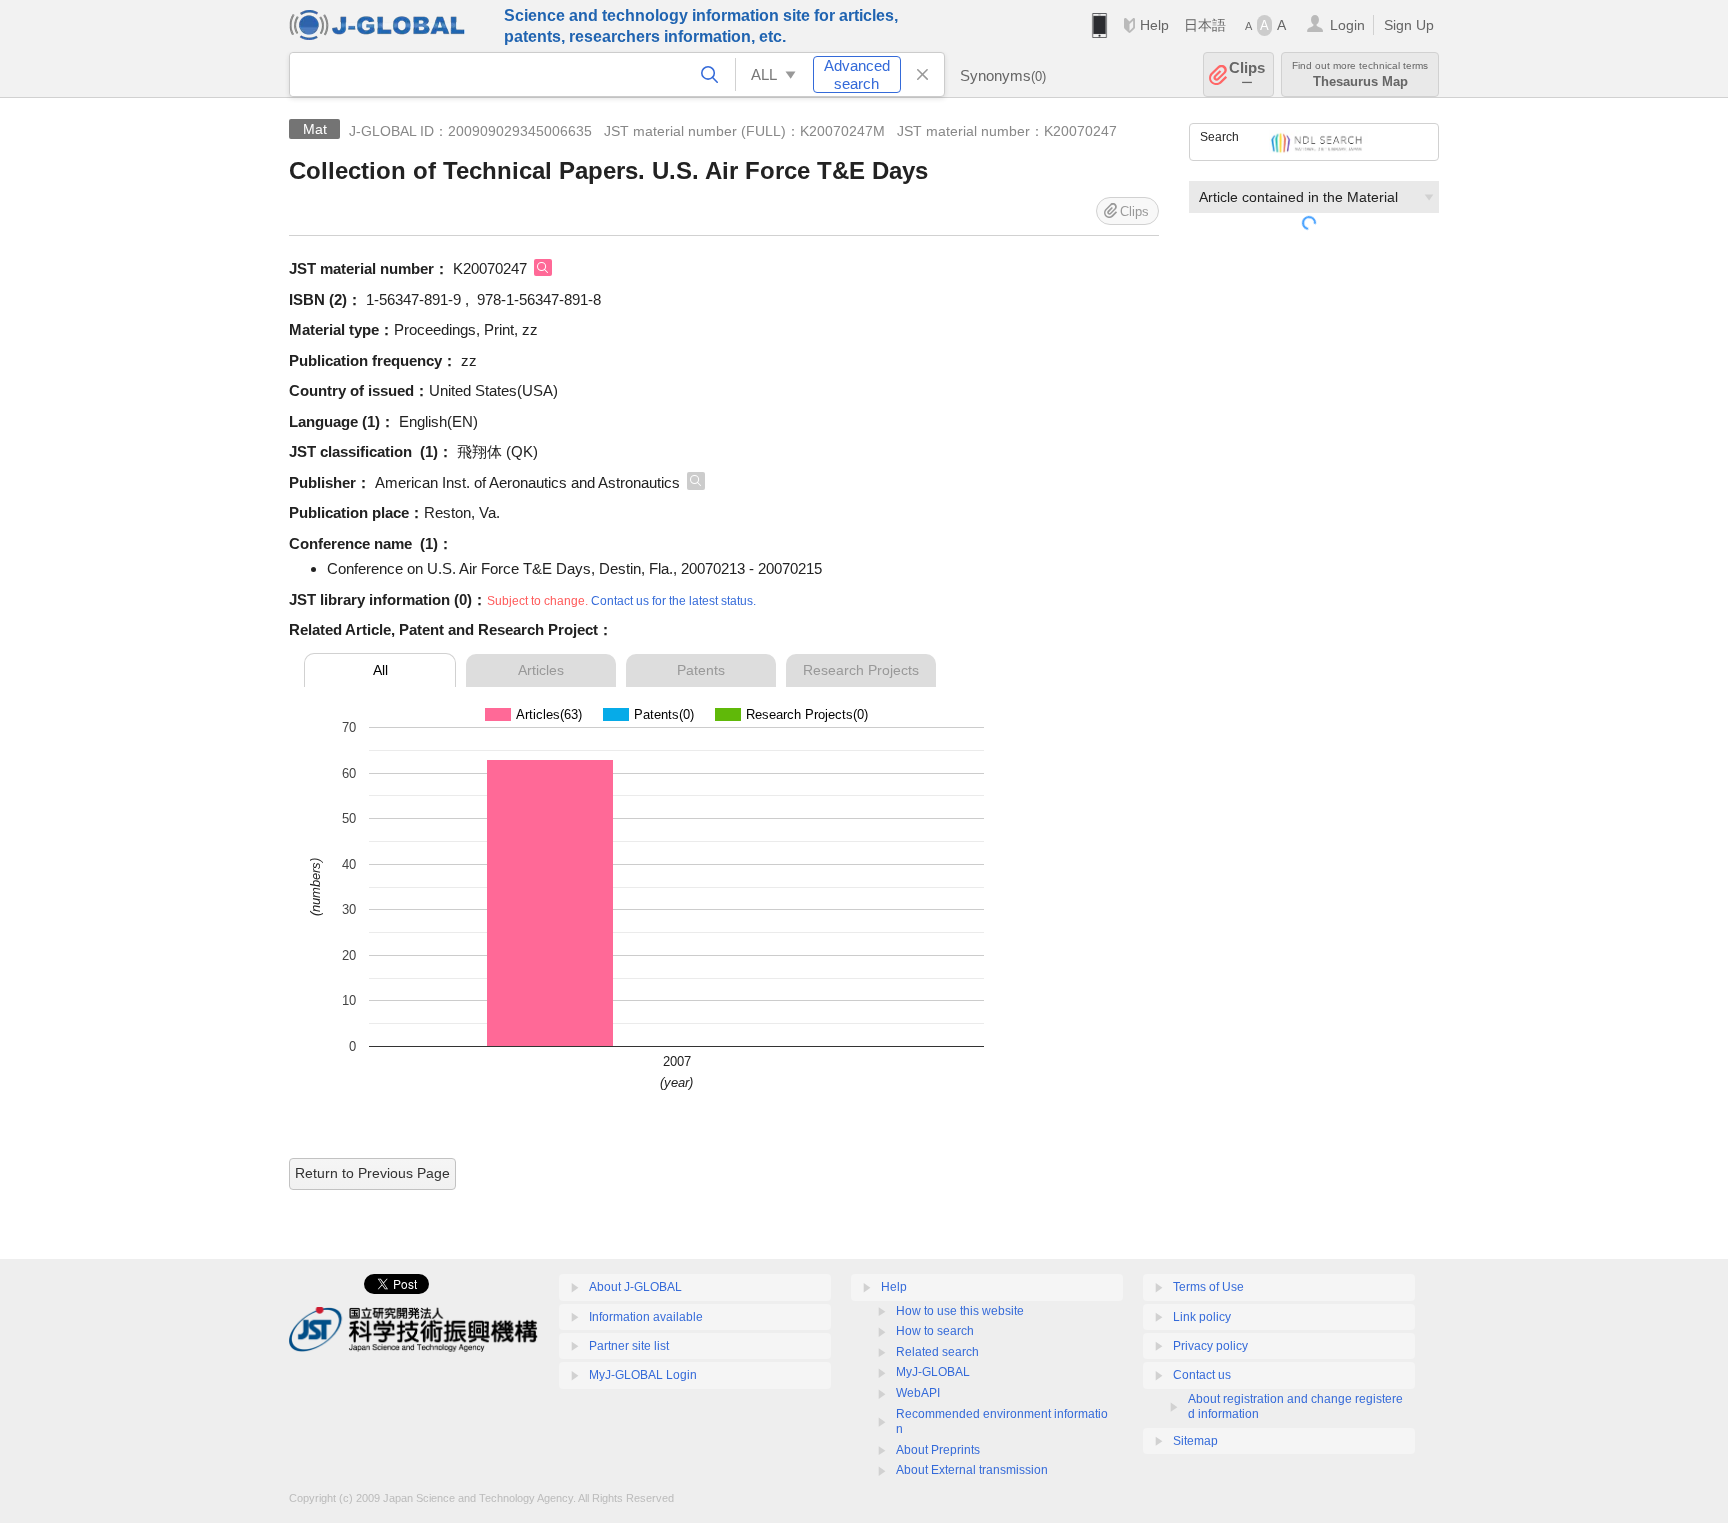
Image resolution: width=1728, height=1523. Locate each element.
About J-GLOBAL (635, 1287)
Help (1154, 25)
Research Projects (861, 670)
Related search (937, 1352)
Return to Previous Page (372, 1173)
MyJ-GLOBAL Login (643, 1375)
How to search (935, 1331)
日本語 (1205, 25)
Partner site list (629, 1346)
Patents (701, 670)
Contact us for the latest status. (673, 601)
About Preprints (938, 1450)
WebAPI (918, 1393)
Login (1347, 25)
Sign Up (1409, 25)
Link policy (1202, 1317)
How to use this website (960, 1311)
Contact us (1202, 1375)
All (380, 670)
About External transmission (972, 1470)
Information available (646, 1317)
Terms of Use (1208, 1287)
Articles (541, 670)
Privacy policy (1210, 1346)
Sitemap (1195, 1441)
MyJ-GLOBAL (933, 1372)
